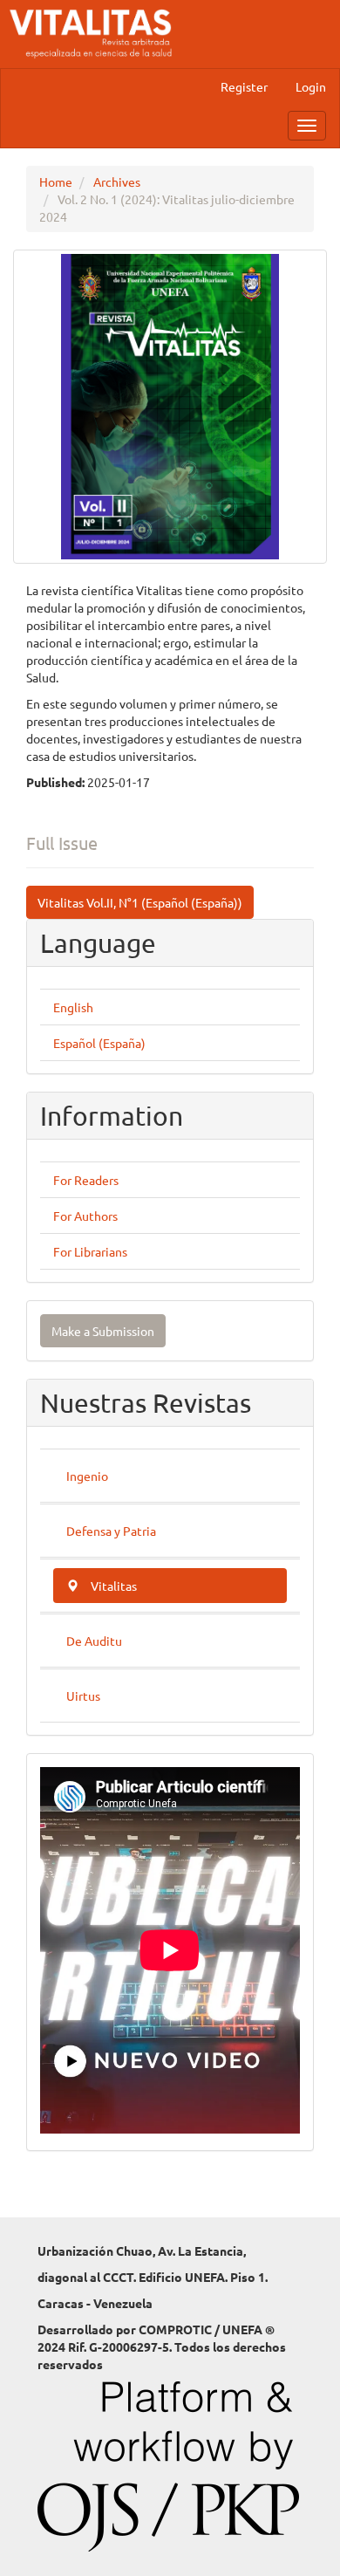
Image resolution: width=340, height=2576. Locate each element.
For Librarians (90, 1251)
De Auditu (94, 1641)
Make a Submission (103, 1331)
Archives (117, 182)
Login (311, 86)
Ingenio (87, 1476)
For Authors (85, 1216)
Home (56, 182)
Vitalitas (114, 1586)
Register (244, 86)
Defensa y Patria (111, 1531)
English (73, 1007)
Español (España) (99, 1043)
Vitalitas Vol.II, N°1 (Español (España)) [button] (140, 902)
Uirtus (83, 1696)
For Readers (86, 1180)
